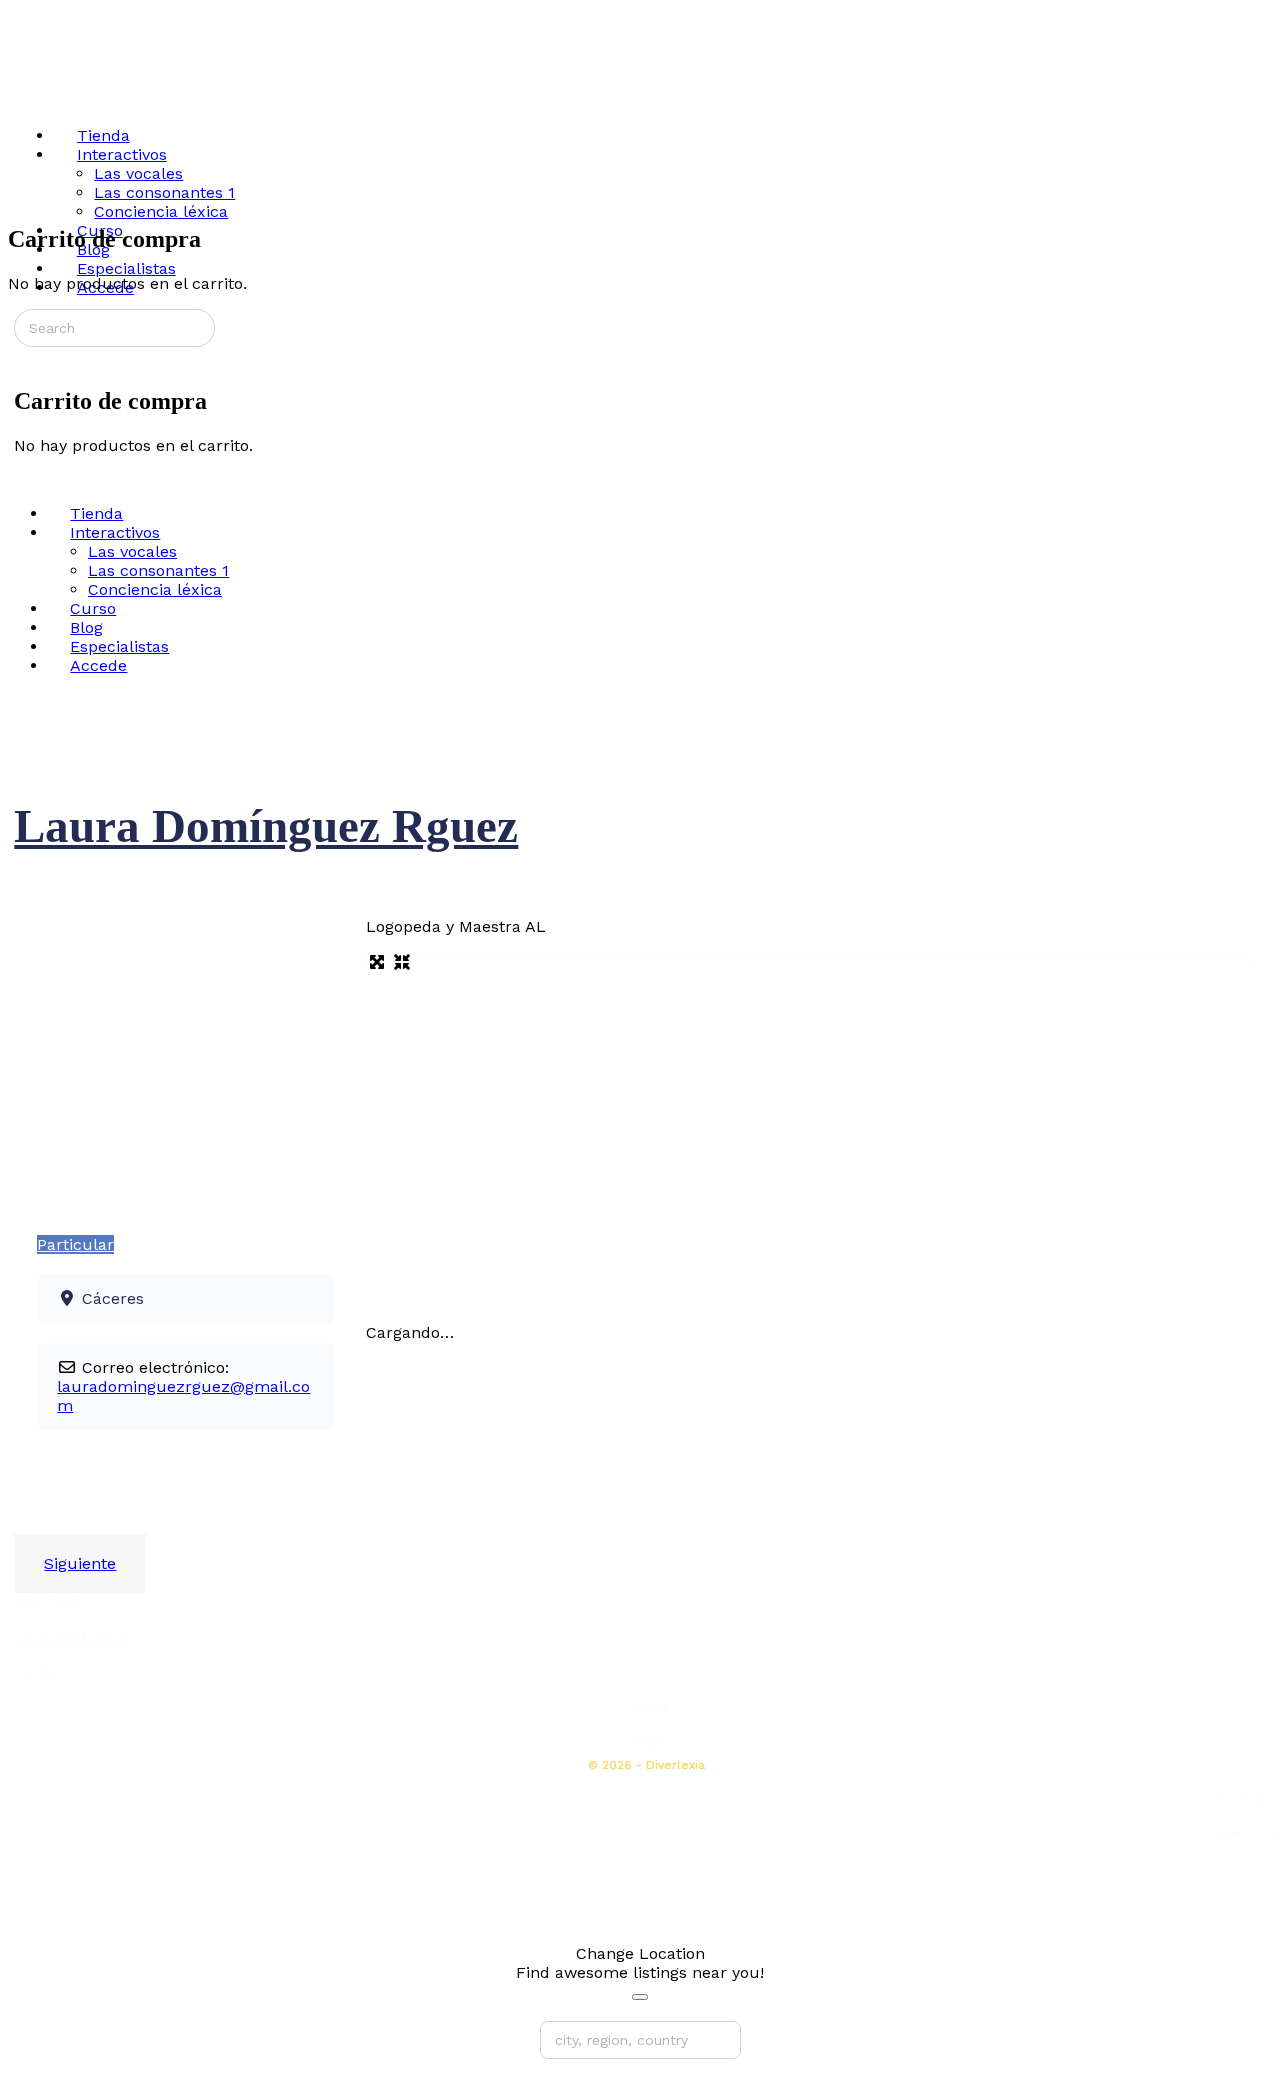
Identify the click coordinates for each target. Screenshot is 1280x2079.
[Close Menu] (19, 478)
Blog (646, 1740)
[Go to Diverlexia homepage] (84, 92)
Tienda (646, 1705)
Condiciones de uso (74, 1635)
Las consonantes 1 (158, 570)
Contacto (41, 1670)
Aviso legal (46, 1600)
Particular (75, 1244)
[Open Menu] (19, 93)
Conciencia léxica (155, 589)
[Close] (640, 1997)
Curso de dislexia (1225, 1799)
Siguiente (80, 1563)
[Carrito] (25, 357)
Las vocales (132, 551)
